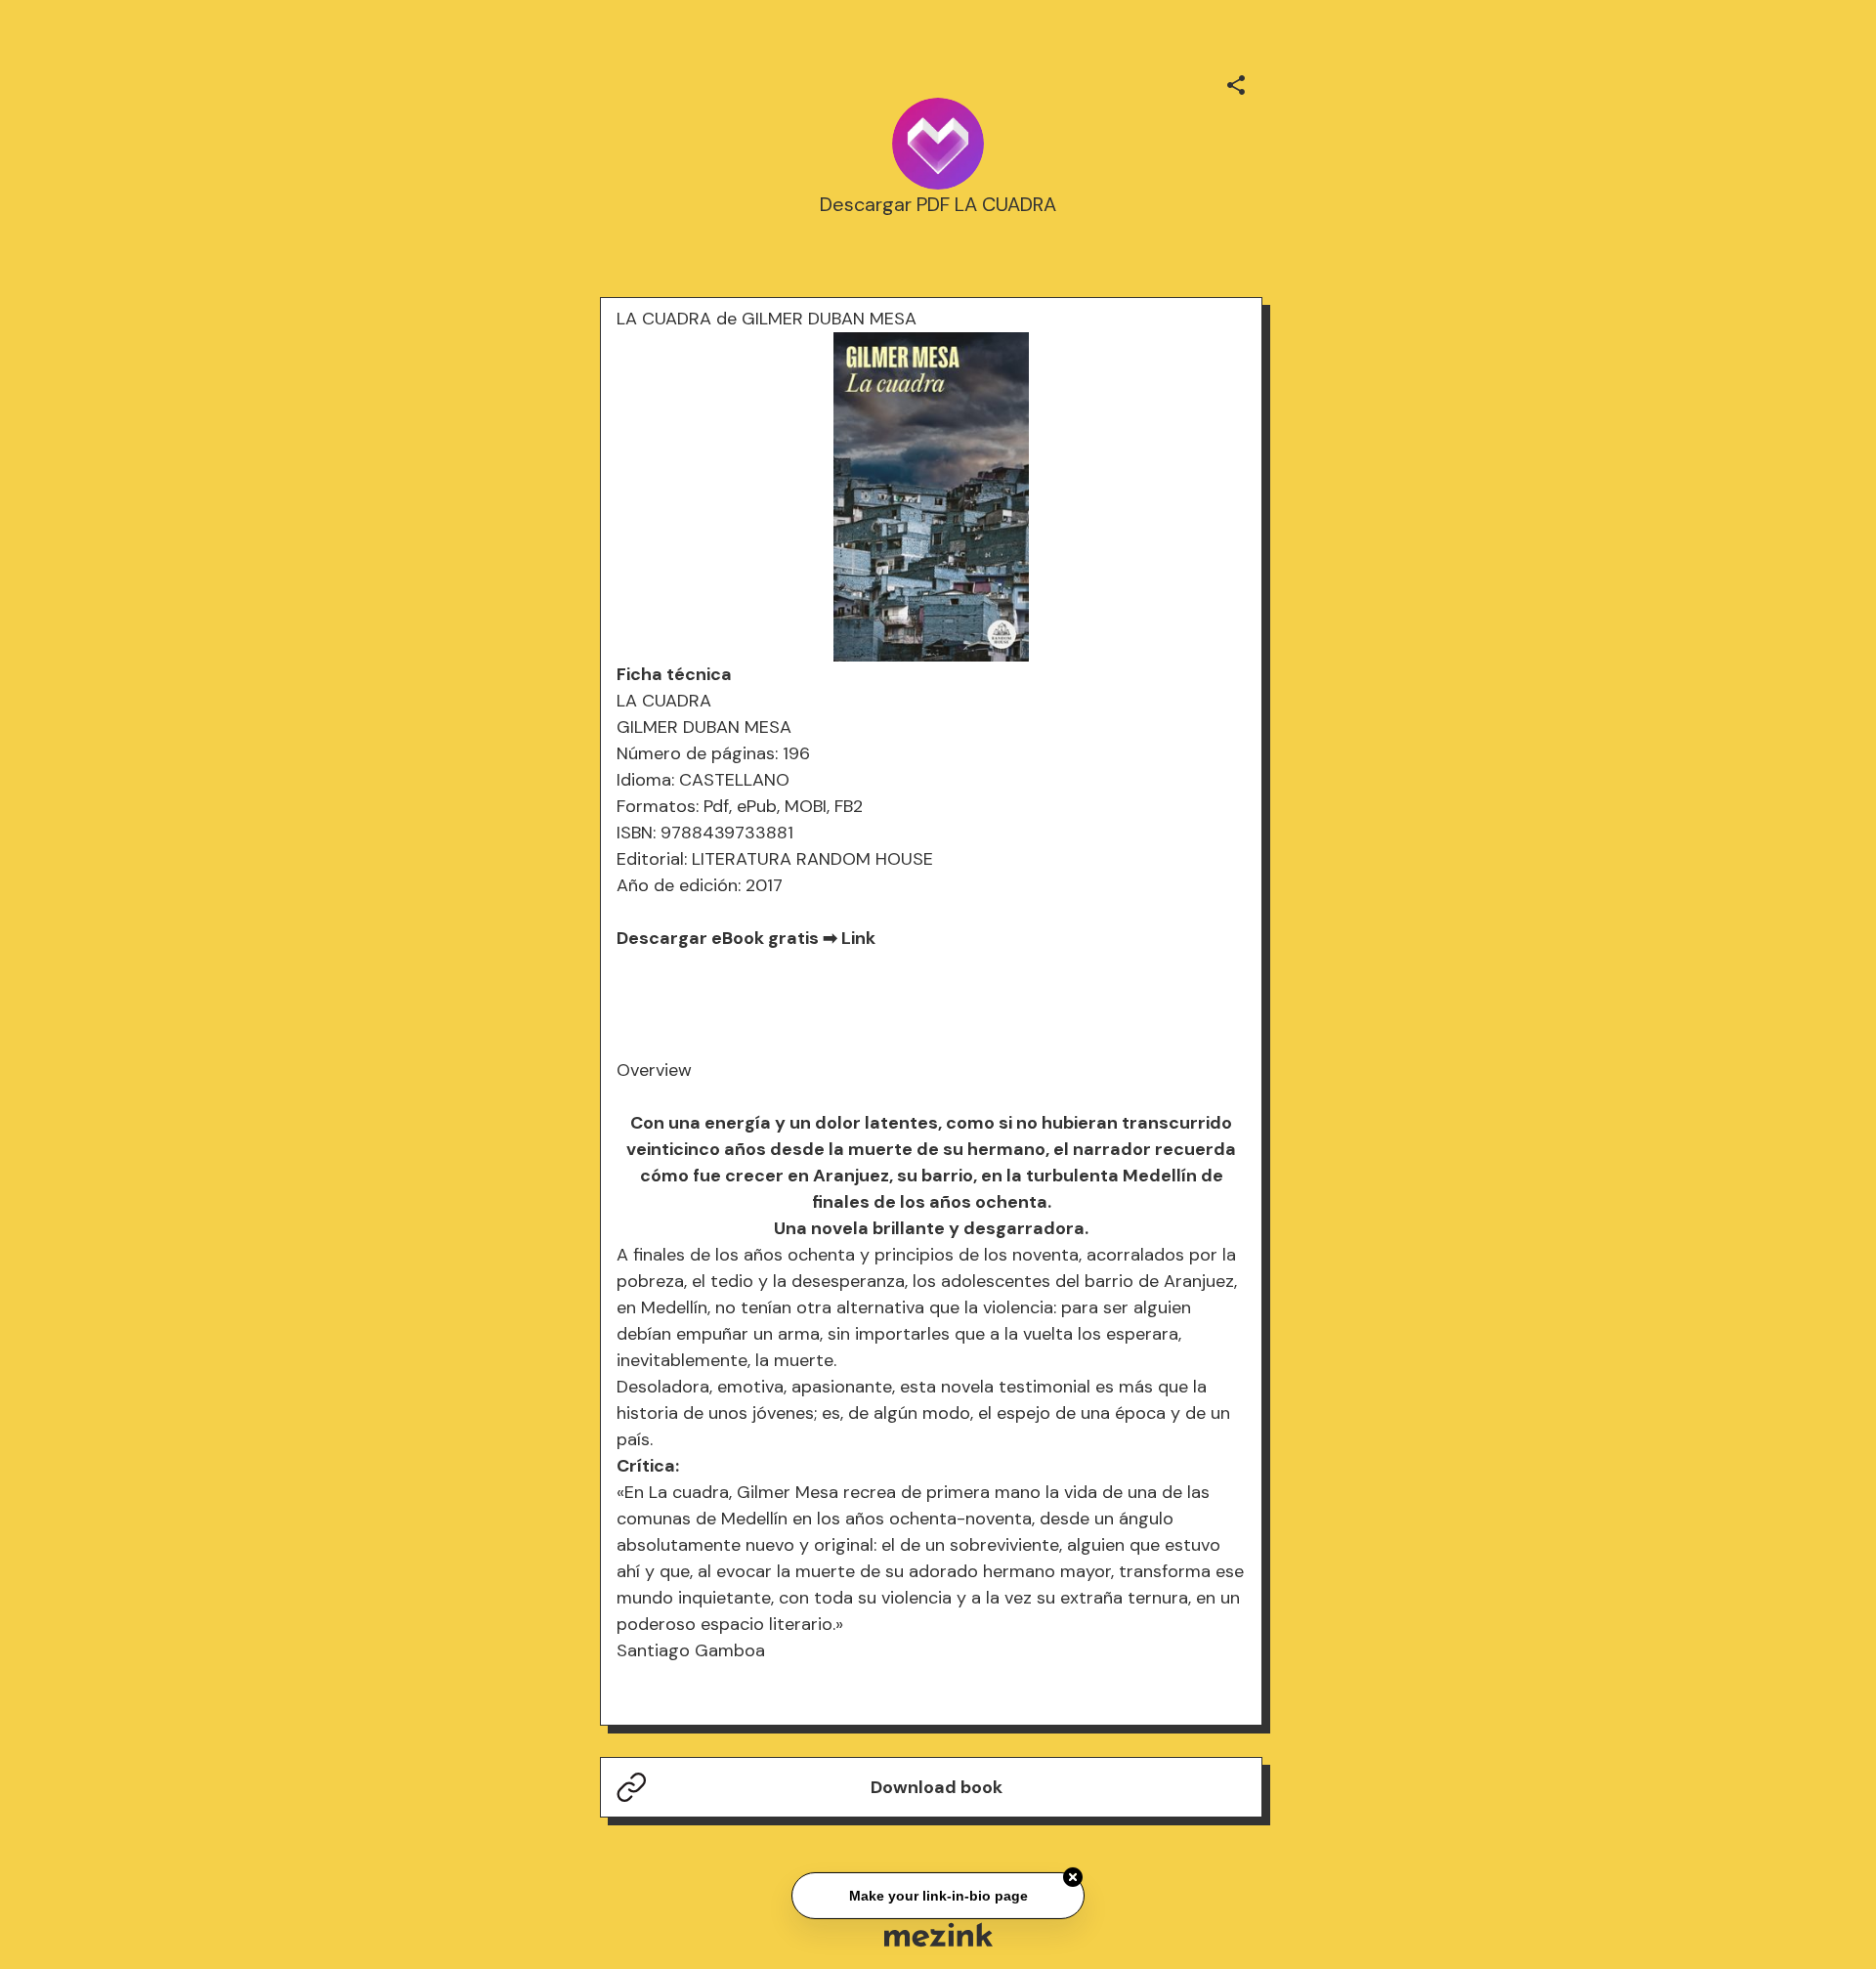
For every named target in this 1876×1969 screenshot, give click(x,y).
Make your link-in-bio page (938, 1893)
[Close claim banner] (1073, 1874)
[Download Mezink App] (938, 1934)
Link (858, 938)
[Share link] (1236, 82)
